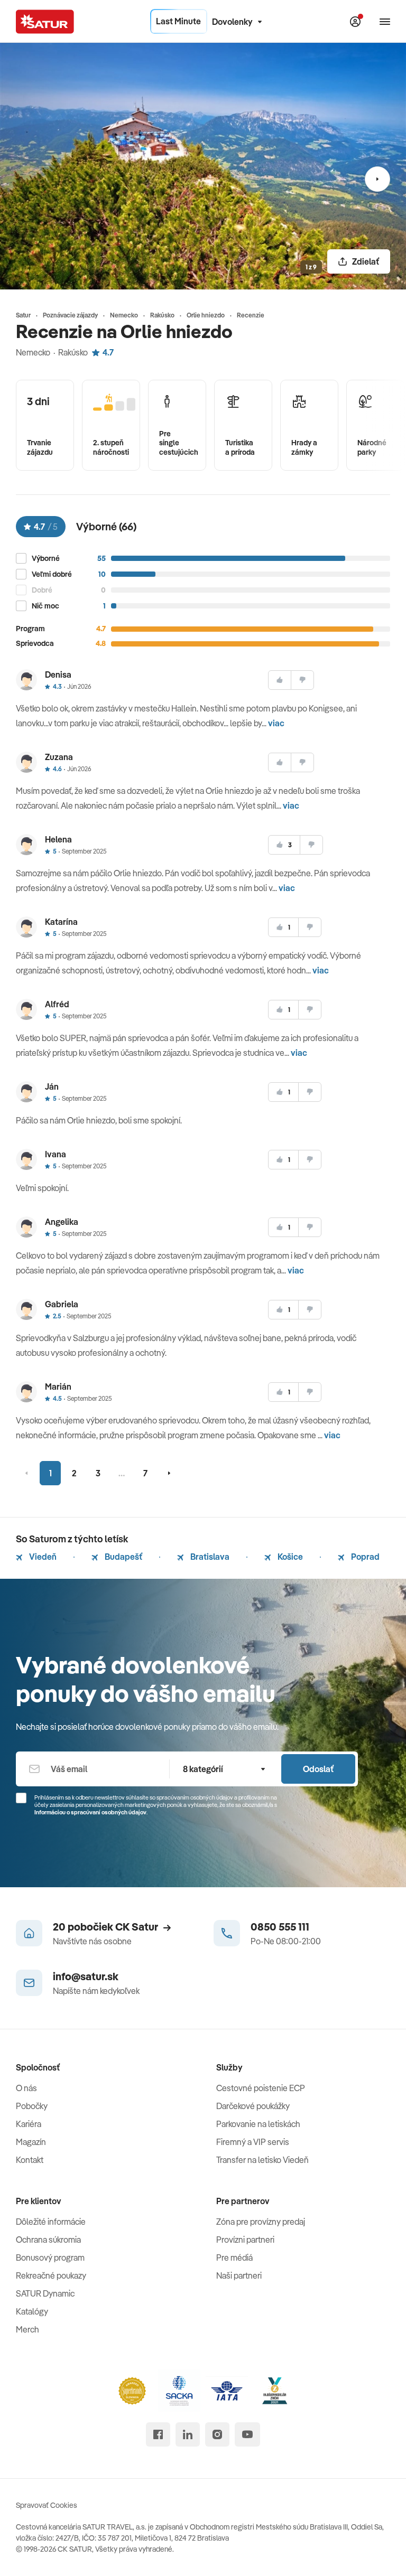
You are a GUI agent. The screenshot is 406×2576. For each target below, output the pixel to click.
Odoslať (318, 1769)
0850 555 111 (280, 1927)
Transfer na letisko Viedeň (262, 2160)
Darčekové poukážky (253, 2106)
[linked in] (188, 2434)
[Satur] (45, 22)
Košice (289, 1557)
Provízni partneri (245, 2240)
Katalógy (32, 2311)
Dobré (42, 590)
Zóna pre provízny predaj (261, 2222)
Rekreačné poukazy (51, 2275)
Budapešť (123, 1557)
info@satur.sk (86, 1976)
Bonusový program (50, 2257)
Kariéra (29, 2124)
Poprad (365, 1557)
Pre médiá (234, 2257)
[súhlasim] (280, 680)
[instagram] (217, 2434)
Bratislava (209, 1557)
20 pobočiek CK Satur (105, 1927)
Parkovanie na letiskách (258, 2124)
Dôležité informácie (51, 2222)
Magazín (31, 2142)
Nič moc (45, 606)
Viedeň (42, 1557)
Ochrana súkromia (48, 2240)
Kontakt (30, 2160)
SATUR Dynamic (45, 2293)
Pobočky (32, 2106)
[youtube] (247, 2434)
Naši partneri (239, 2275)
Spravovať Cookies (47, 2505)
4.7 (108, 352)
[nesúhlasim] (302, 680)
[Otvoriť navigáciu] (385, 22)
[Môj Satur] (355, 22)
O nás (26, 2088)
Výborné (46, 559)
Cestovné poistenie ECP (261, 2088)
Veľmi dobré (52, 574)
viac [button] (276, 723)
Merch (27, 2329)
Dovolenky (232, 22)
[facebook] (158, 2434)
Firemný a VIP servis (253, 2142)
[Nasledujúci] (377, 179)
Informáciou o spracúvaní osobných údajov (90, 1812)
